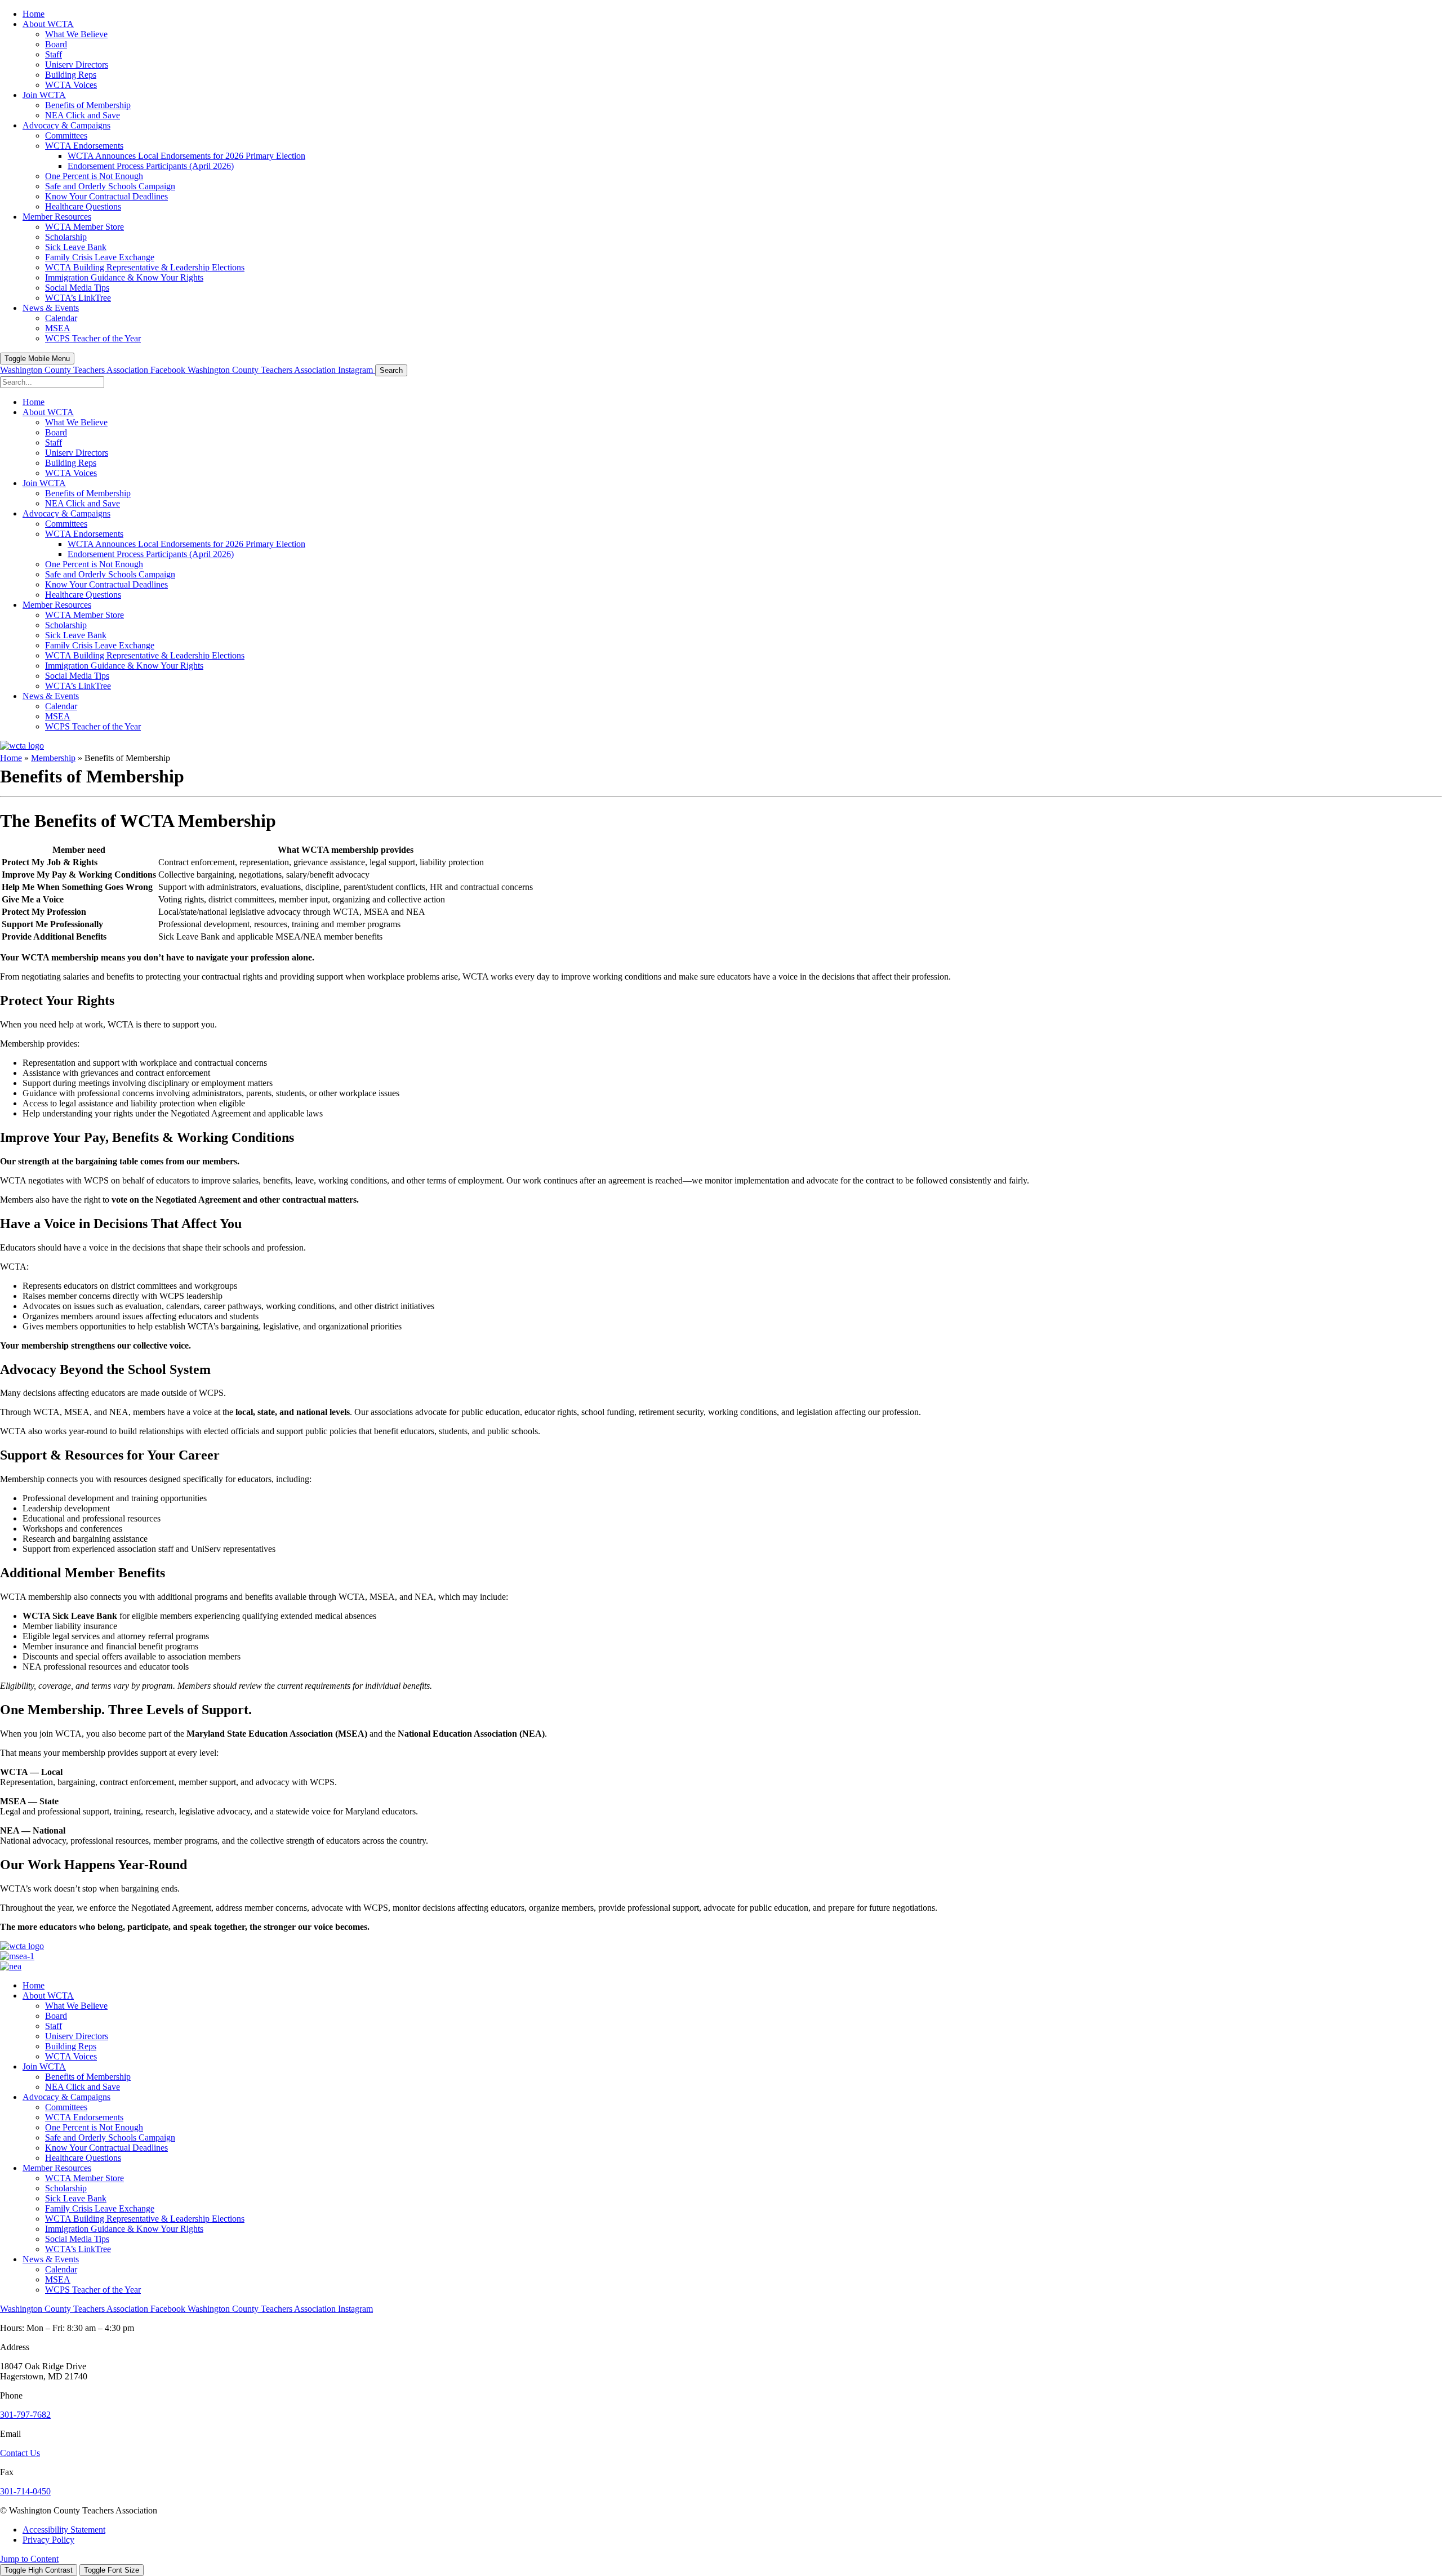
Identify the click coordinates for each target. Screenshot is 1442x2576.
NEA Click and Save (83, 2087)
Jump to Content (29, 2559)
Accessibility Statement (64, 2530)
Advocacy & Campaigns (66, 2097)
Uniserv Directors (77, 2036)
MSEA (58, 2279)
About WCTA (48, 1996)
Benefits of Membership (88, 2077)
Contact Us (20, 2453)
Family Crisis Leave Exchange (100, 2208)
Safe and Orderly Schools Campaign (110, 2137)
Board (56, 2016)
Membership (53, 758)
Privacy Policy (48, 2540)
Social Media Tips (77, 2239)
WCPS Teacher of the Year (93, 2290)
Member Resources (57, 2168)
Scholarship (66, 2188)
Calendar (61, 2269)
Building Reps (71, 2046)
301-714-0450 (25, 2491)
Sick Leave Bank (76, 2198)
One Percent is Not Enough (94, 2127)
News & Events (51, 2259)
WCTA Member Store (84, 2178)
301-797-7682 (25, 2415)
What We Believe (76, 2006)
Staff (54, 2026)
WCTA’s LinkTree (78, 2249)
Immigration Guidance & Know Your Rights (124, 2229)
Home (11, 758)
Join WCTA (44, 2066)
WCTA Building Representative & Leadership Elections (145, 2219)
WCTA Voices (71, 2056)
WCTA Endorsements (84, 2117)
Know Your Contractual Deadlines (106, 2148)
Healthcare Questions (83, 2158)
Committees (66, 2107)
